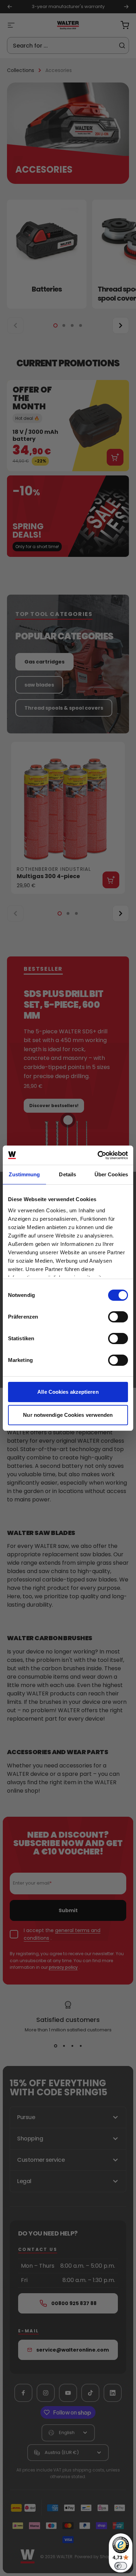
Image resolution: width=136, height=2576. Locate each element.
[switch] (118, 1317)
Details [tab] (67, 1174)
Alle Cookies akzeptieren (68, 1392)
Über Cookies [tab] (111, 1174)
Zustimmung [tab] (24, 1174)
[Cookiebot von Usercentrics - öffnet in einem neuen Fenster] (98, 1155)
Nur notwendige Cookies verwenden (68, 1415)
